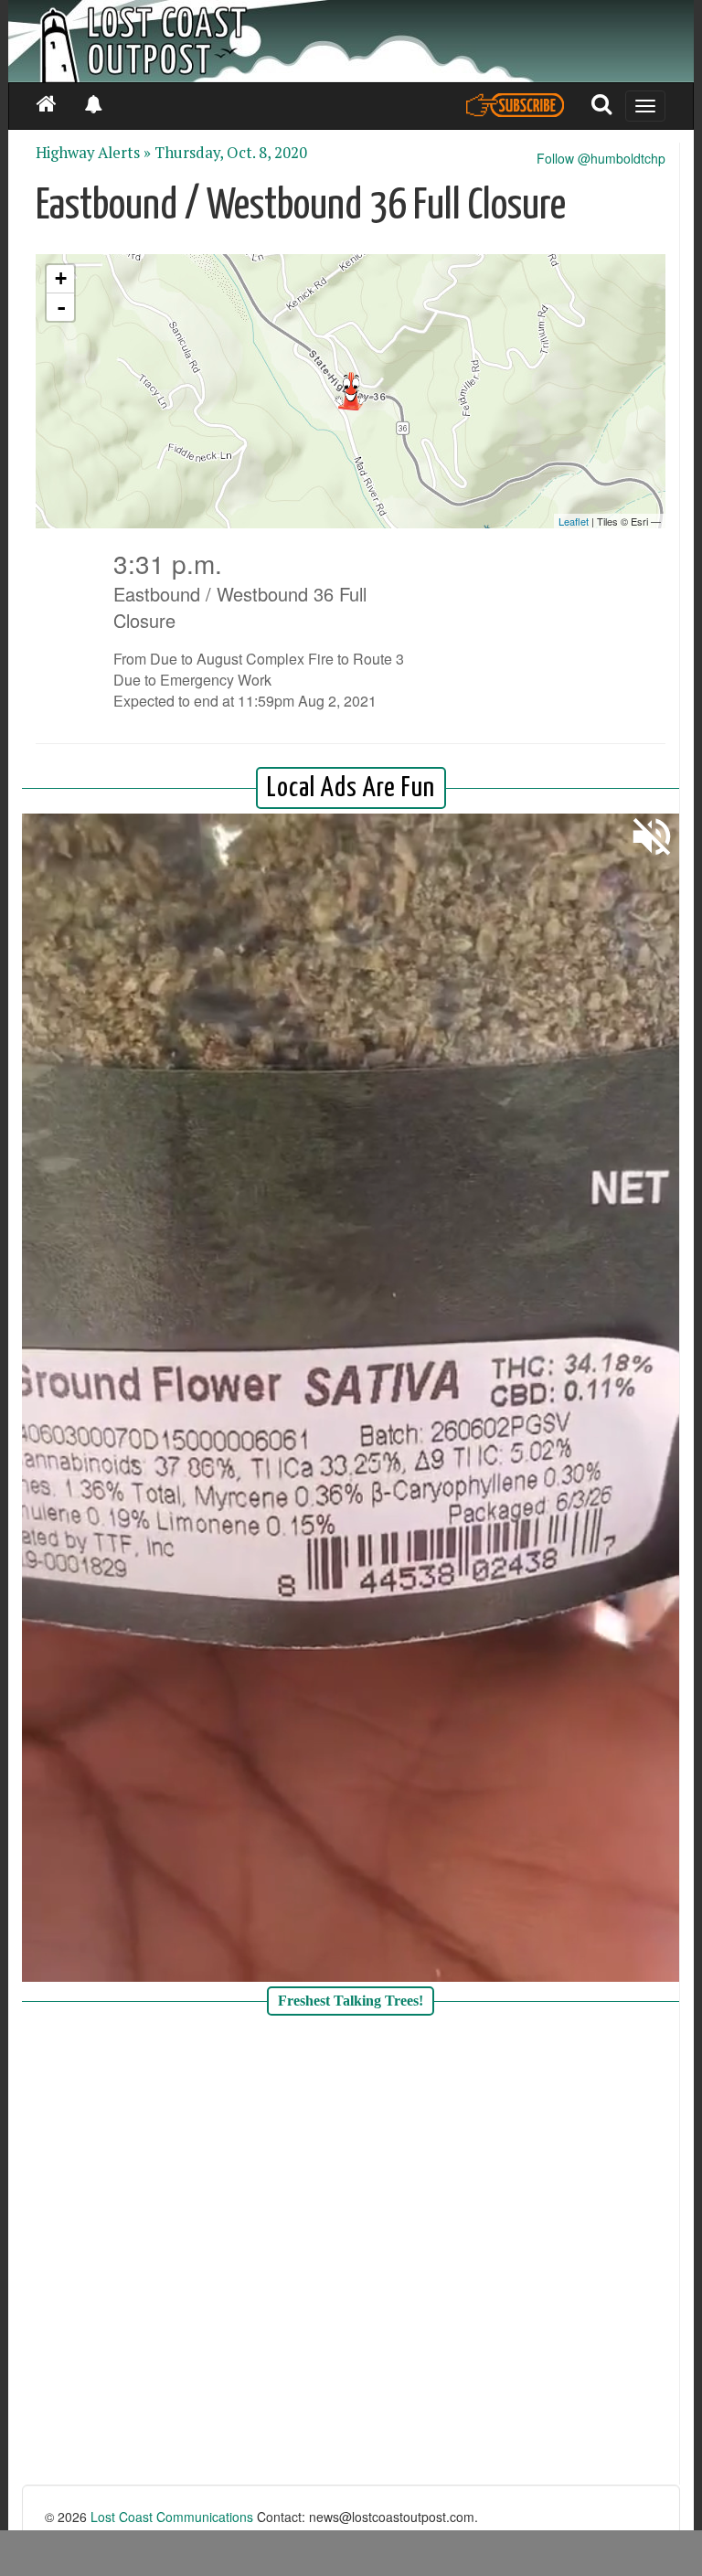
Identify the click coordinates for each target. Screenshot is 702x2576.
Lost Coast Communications (172, 2517)
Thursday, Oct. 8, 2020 (231, 153)
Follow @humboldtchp (601, 158)
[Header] (351, 41)
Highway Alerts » (93, 153)
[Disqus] (351, 2252)
